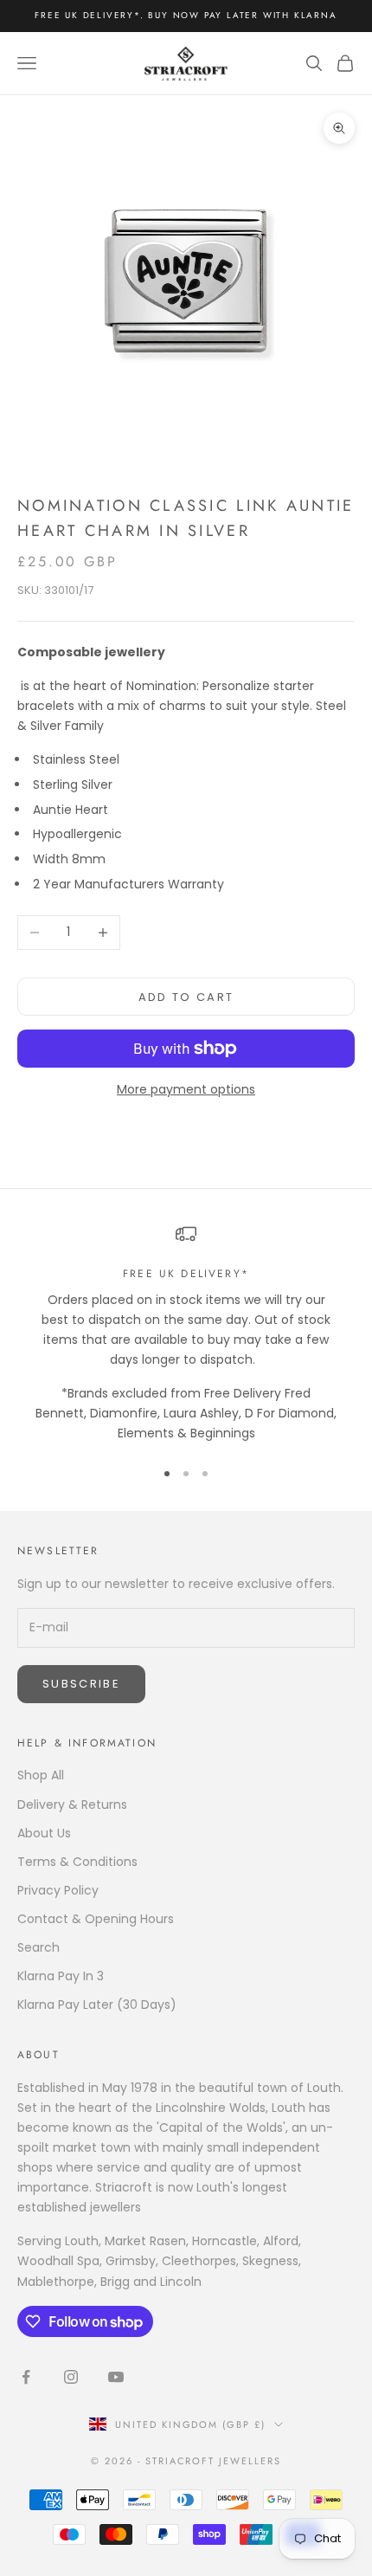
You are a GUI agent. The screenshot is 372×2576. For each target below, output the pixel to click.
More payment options (186, 1089)
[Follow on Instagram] (71, 2377)
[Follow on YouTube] (116, 2377)
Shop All (41, 1775)
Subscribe (81, 1684)
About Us (44, 1833)
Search (38, 1947)
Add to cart (186, 997)
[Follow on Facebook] (26, 2377)
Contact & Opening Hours (96, 1919)
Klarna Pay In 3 (61, 1976)
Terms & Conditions (77, 1862)
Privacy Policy (58, 1890)
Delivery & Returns (72, 1804)
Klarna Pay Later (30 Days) (97, 2005)
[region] (186, 1333)
